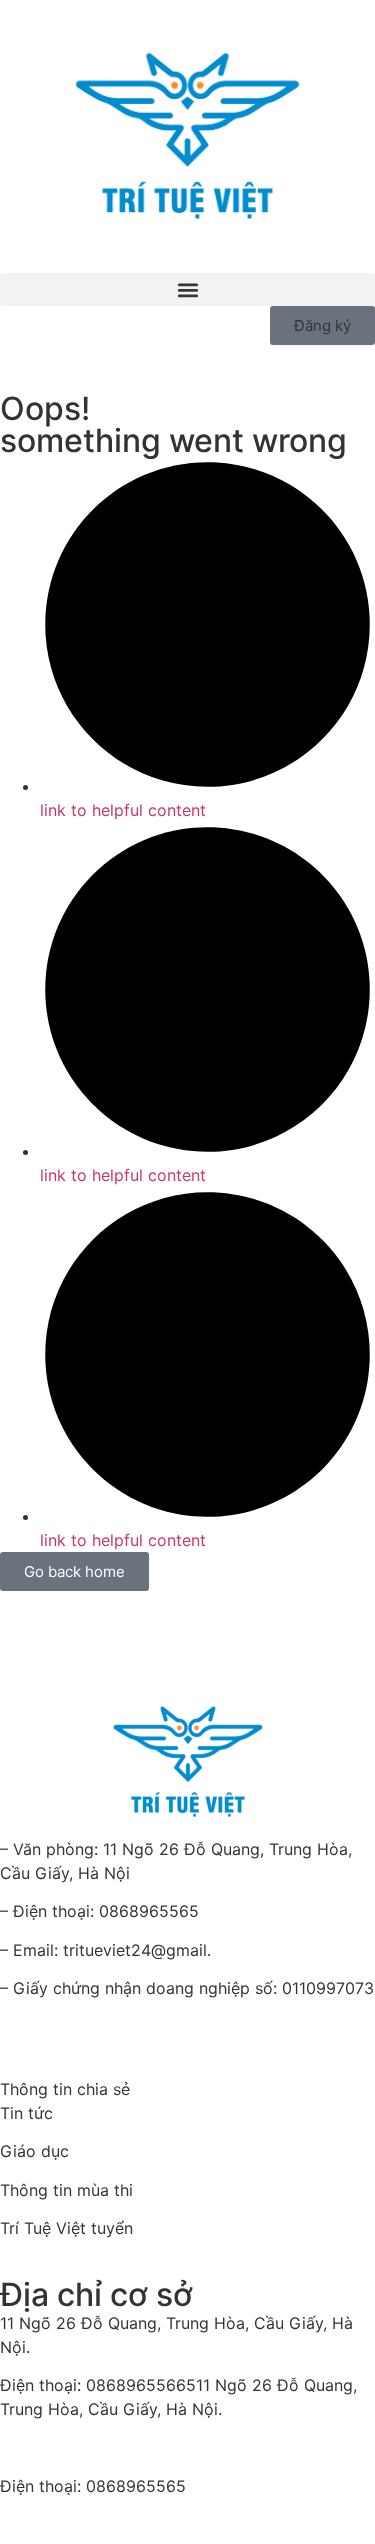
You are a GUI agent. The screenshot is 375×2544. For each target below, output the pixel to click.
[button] (187, 289)
